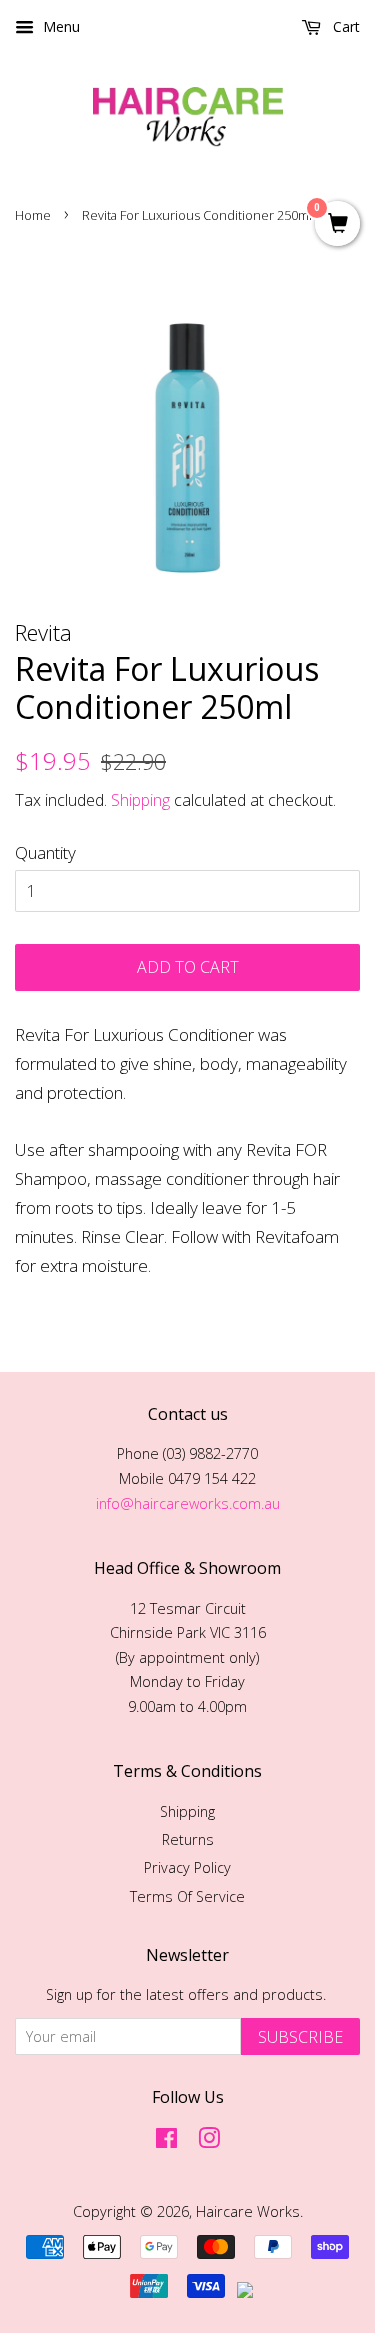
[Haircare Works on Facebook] (166, 2141)
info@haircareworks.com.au (188, 1503)
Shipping (140, 800)
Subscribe (300, 2037)
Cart (344, 26)
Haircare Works (248, 2211)
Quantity (45, 852)
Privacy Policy (187, 1867)
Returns (188, 1839)
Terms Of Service (187, 1896)
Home (33, 215)
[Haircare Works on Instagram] (209, 2141)
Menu (59, 26)
